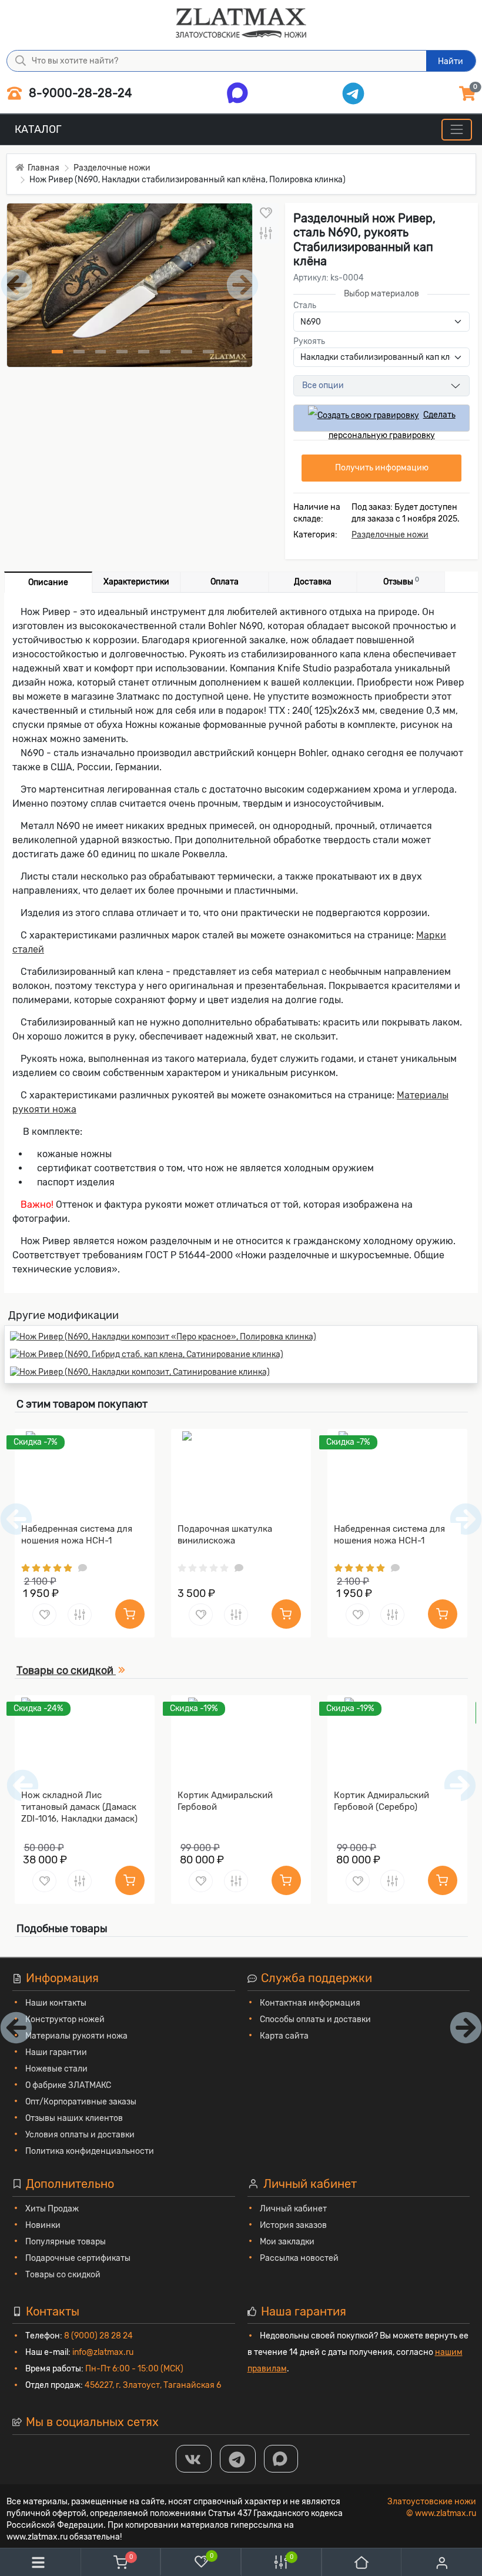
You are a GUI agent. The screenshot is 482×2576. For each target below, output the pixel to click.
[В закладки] (266, 213)
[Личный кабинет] (442, 2563)
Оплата (225, 582)
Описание (48, 582)
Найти (451, 61)
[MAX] (281, 2459)
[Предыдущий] (23, 1785)
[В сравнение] (266, 234)
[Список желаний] (201, 2561)
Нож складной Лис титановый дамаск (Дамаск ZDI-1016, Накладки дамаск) (79, 1807)
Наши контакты (56, 2003)
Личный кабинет (293, 2209)
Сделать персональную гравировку (392, 421)
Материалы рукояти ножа (76, 2036)
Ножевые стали (56, 2069)
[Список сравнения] (281, 2562)
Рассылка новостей (299, 2258)
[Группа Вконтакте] (194, 2459)
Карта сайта (284, 2036)
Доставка (313, 582)
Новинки (43, 2225)
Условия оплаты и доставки (80, 2135)
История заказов (293, 2225)
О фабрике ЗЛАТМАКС (68, 2085)
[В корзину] (130, 1614)
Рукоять (309, 341)
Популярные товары (66, 2242)
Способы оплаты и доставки (315, 2019)
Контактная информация (310, 2003)
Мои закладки (287, 2242)
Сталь (305, 305)
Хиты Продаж (52, 2209)
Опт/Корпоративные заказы (81, 2102)
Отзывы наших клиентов (74, 2118)
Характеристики (136, 582)
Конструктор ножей (65, 2019)
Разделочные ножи (390, 535)
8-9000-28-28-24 (79, 93)
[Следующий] (460, 1785)
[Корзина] (120, 2562)
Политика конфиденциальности (90, 2151)
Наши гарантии (56, 2052)
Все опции (323, 385)
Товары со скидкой (63, 2275)
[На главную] (361, 2562)
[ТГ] (238, 2459)
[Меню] (456, 130)
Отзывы (401, 581)
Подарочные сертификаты (78, 2258)
